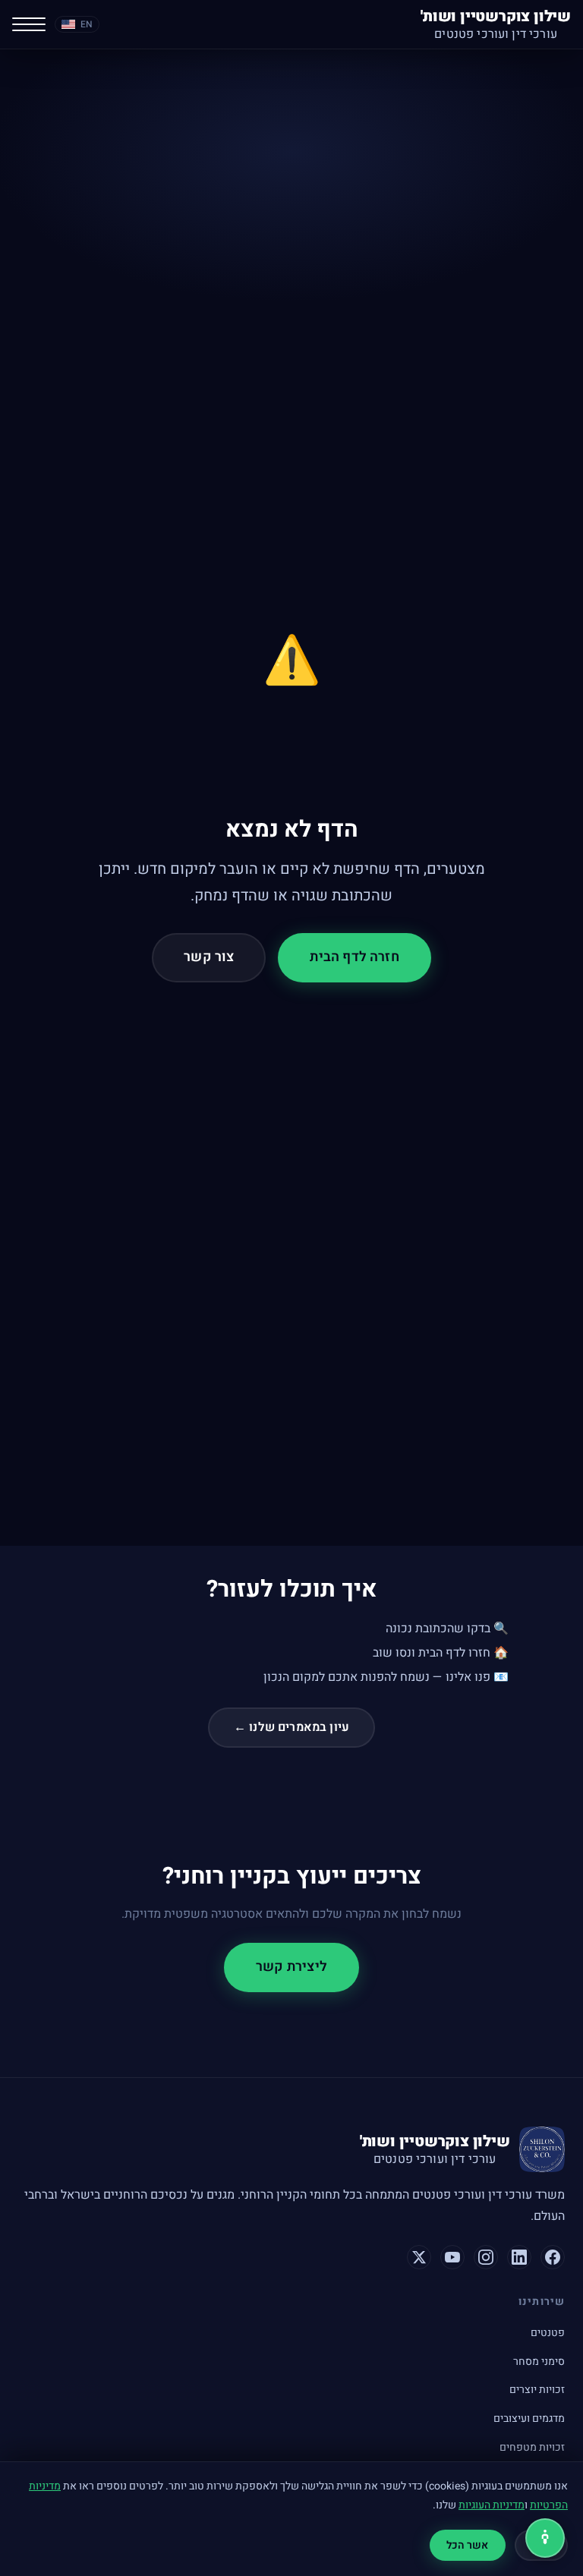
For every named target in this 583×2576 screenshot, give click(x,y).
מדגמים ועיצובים (529, 2418)
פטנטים (548, 2333)
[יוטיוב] (452, 2257)
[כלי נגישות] (545, 2538)
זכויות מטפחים (532, 2447)
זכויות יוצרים (537, 2390)
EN (87, 24)
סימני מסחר (539, 2362)
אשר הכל (468, 2545)
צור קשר (209, 957)
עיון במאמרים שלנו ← (291, 1727)
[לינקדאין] (519, 2257)
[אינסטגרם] (486, 2257)
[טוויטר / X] (419, 2257)
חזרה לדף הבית (354, 957)
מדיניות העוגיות (492, 2505)
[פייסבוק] (553, 2257)
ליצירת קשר (291, 1967)
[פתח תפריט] (29, 24)
